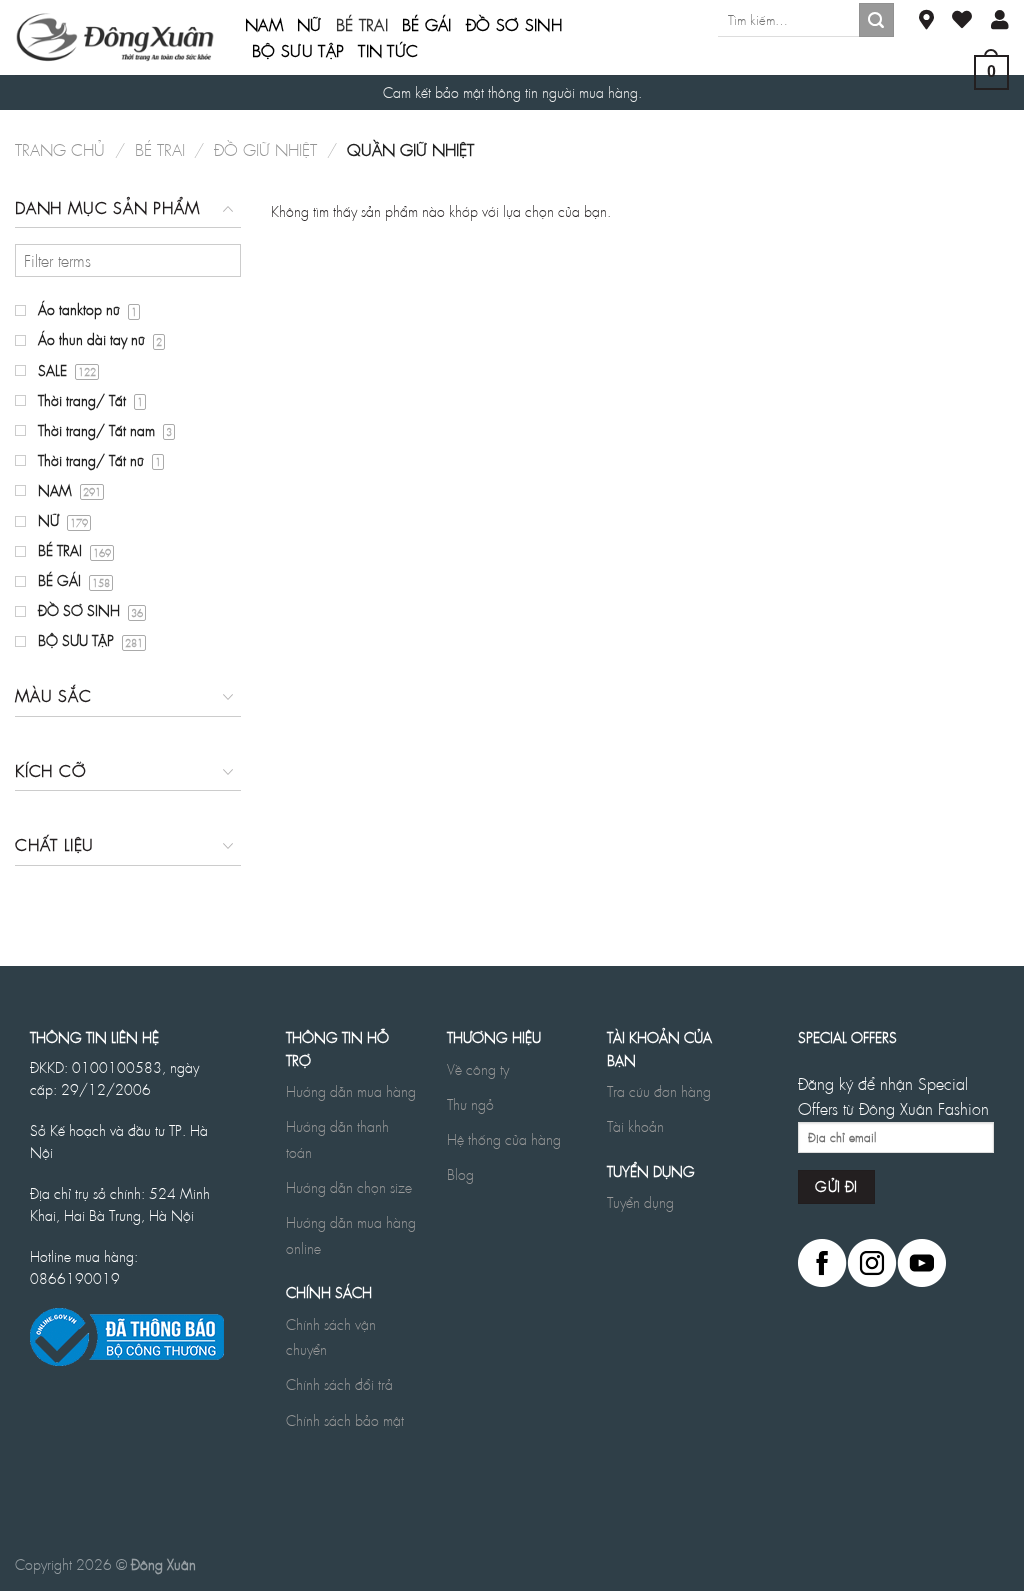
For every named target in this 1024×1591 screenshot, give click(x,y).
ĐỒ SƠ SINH (514, 25)
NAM (264, 25)
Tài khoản (635, 1126)
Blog (460, 1174)
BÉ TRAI (362, 25)
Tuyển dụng (640, 1202)
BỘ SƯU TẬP (298, 51)
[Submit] (876, 20)
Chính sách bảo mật (345, 1420)
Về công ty (478, 1069)
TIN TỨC (388, 51)
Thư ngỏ (470, 1104)
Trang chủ (60, 149)
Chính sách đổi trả (339, 1384)
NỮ (309, 25)
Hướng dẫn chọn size (349, 1187)
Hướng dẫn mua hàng (351, 1091)
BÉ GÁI (427, 25)
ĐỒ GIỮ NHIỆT (265, 149)
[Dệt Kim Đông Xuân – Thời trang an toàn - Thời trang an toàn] (115, 37)
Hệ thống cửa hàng (504, 1139)
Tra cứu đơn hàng (659, 1091)
